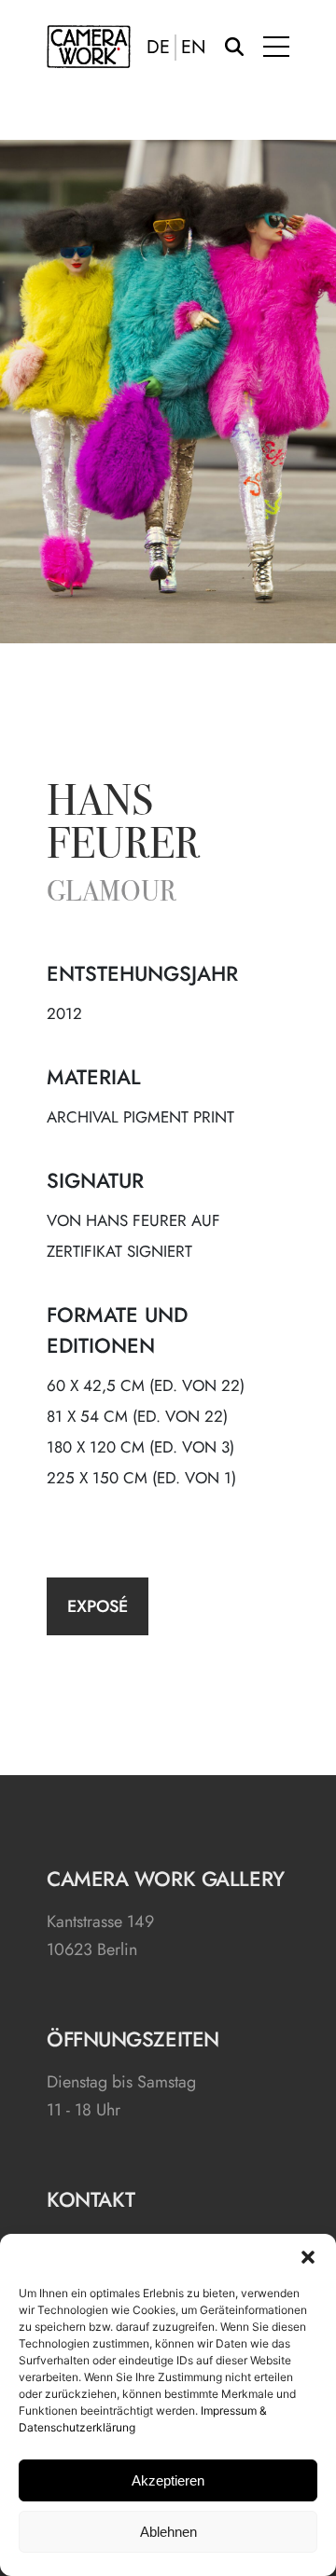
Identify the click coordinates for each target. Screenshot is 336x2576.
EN (194, 48)
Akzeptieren (168, 2480)
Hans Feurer (123, 826)
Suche (234, 47)
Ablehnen (168, 2532)
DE (158, 48)
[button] (308, 2257)
